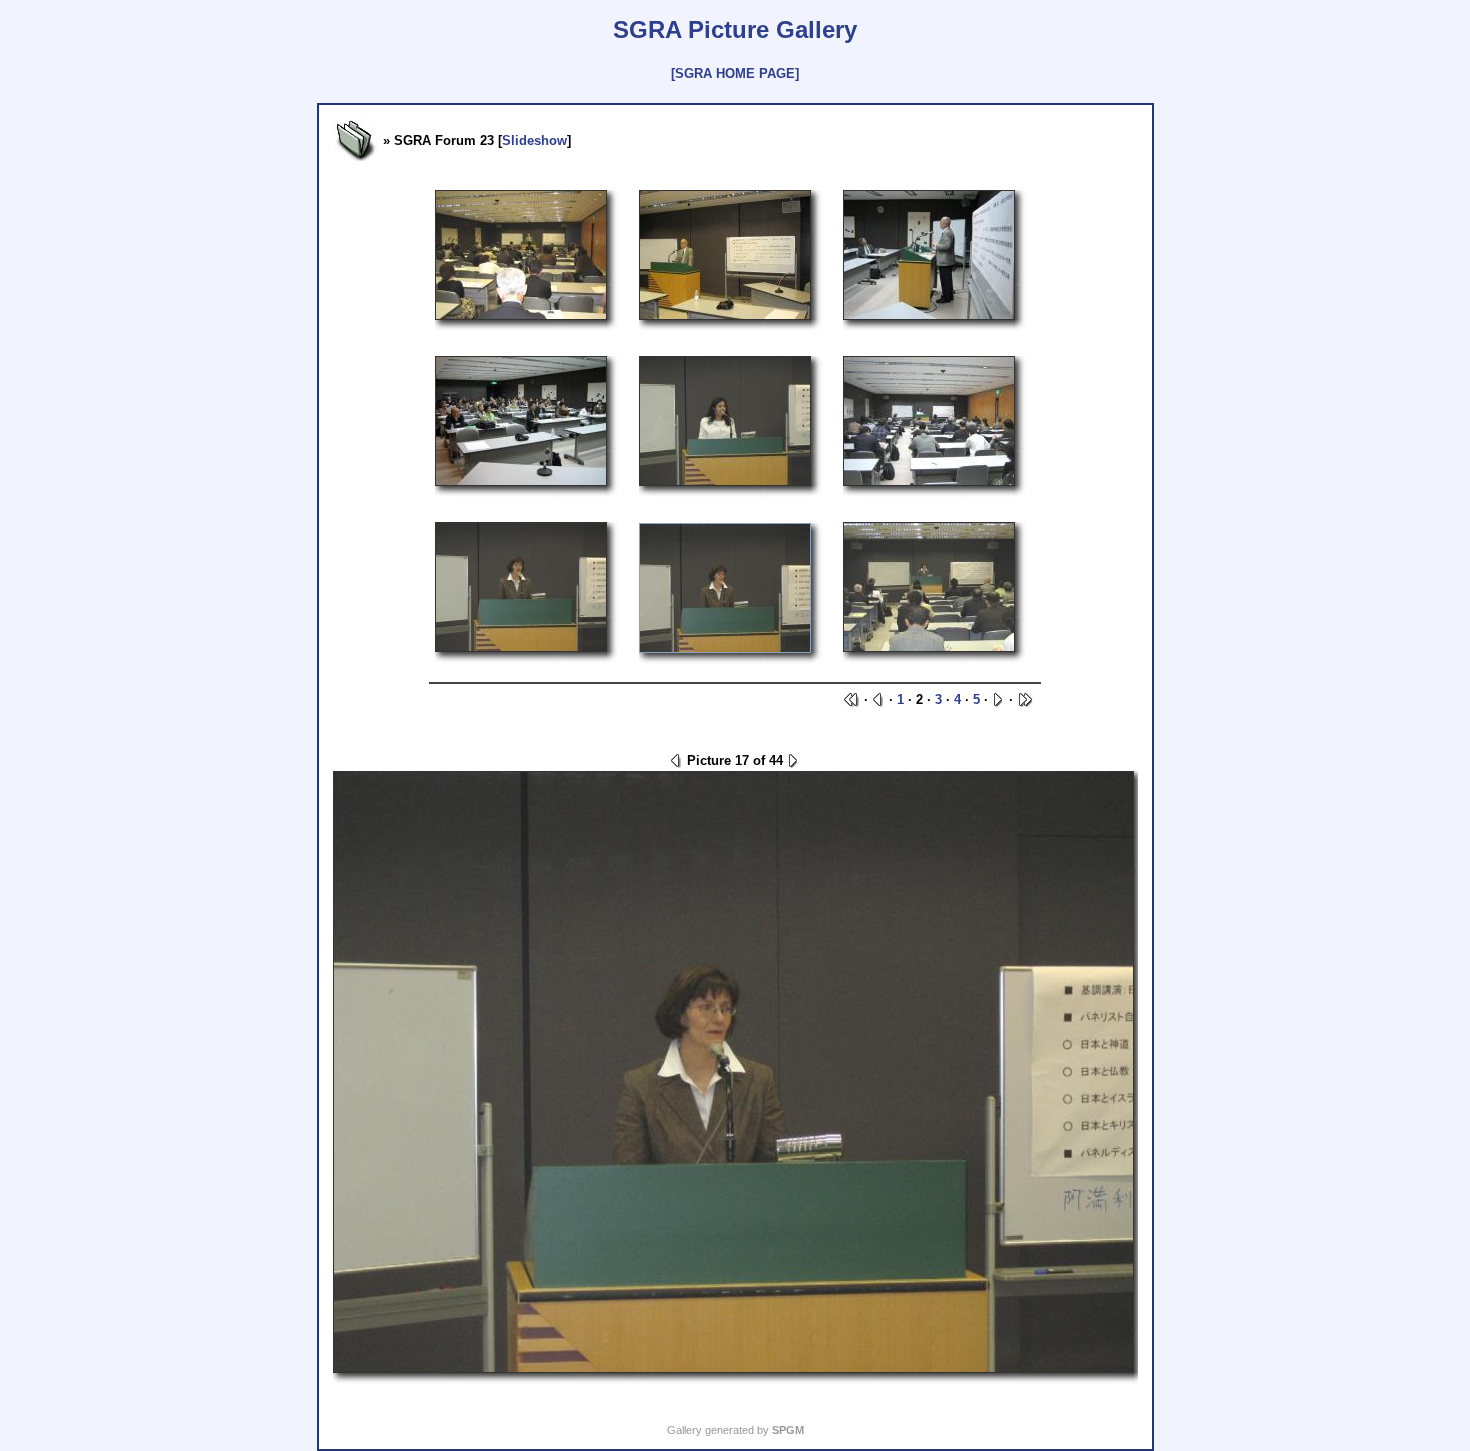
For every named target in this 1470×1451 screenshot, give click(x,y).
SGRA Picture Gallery (735, 29)
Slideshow (534, 140)
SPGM (788, 1430)
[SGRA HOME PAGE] (735, 73)
